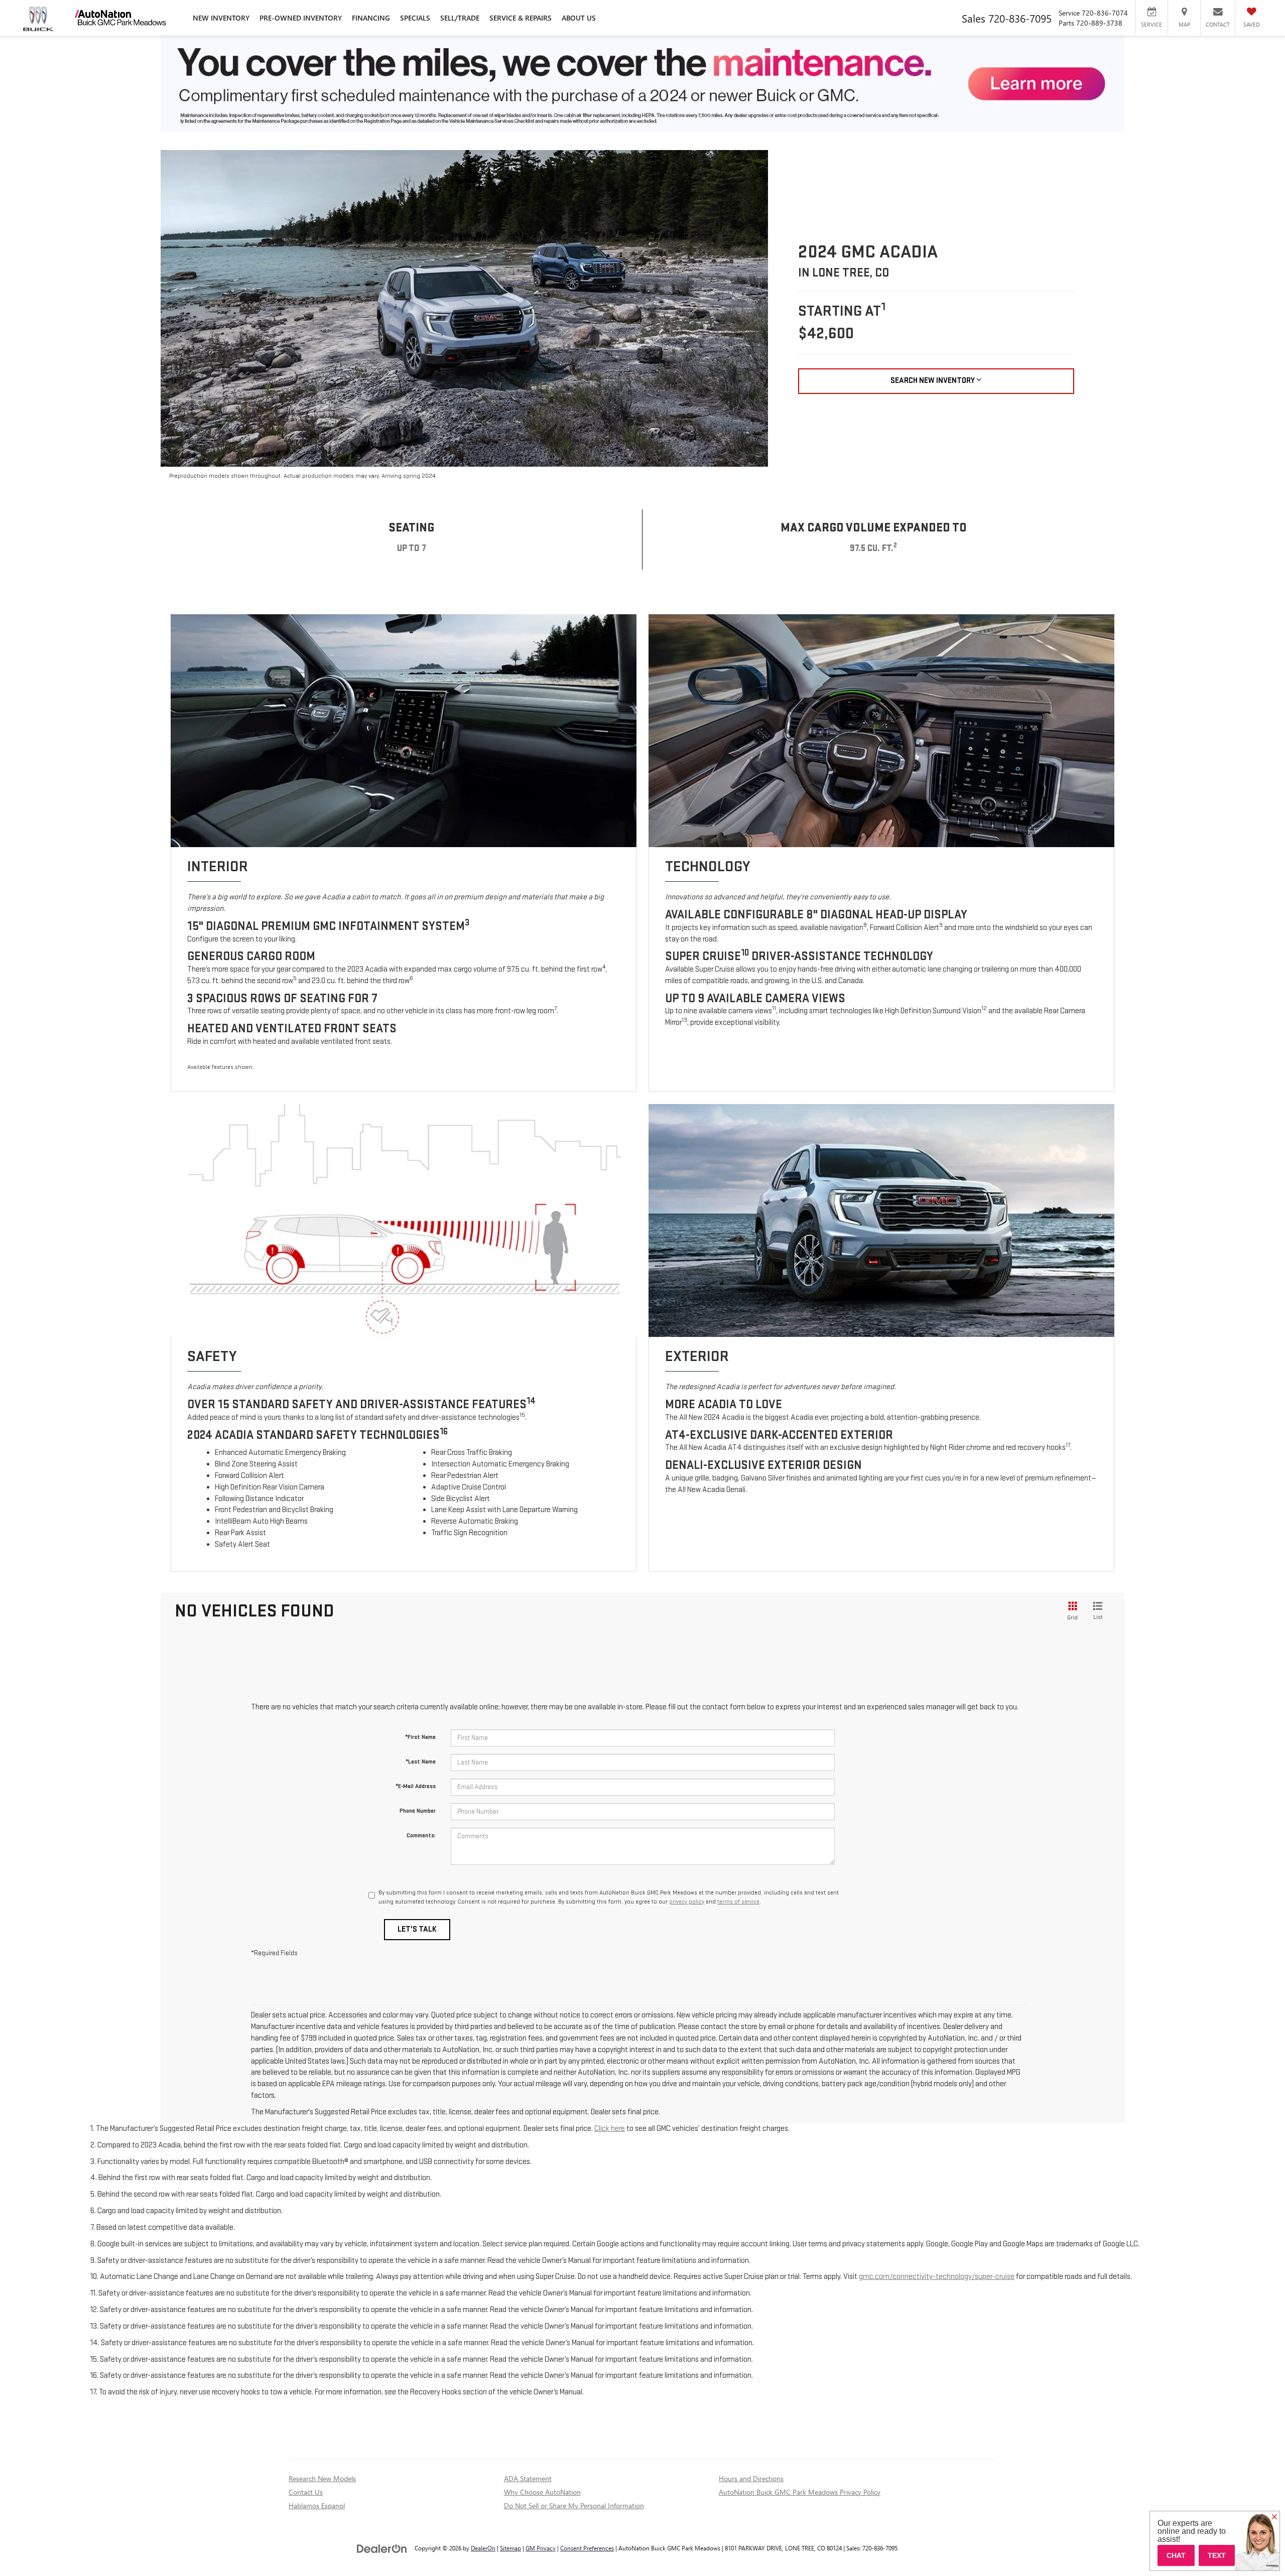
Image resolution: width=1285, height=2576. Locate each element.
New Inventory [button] (221, 18)
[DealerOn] (382, 2548)
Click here (610, 2129)
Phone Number (418, 1811)
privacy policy (687, 1902)
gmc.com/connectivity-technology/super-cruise (937, 2277)
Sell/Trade (460, 18)
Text (1217, 2555)
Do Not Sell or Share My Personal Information (574, 2505)
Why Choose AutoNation (542, 2492)
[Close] (1274, 2517)
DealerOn (483, 2548)
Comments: (421, 1836)
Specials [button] (415, 18)
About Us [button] (579, 18)
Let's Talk (417, 1929)
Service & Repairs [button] (521, 18)
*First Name (420, 1737)
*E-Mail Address (416, 1786)
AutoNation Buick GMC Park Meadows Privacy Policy (800, 2492)
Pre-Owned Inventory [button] (301, 18)
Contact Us (306, 2492)
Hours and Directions (751, 2478)
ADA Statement (528, 2478)
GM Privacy (541, 2548)
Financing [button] (371, 18)
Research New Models (322, 2478)
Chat (1176, 2555)
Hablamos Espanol (317, 2505)
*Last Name (421, 1762)
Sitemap (510, 2548)
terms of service (738, 1902)
